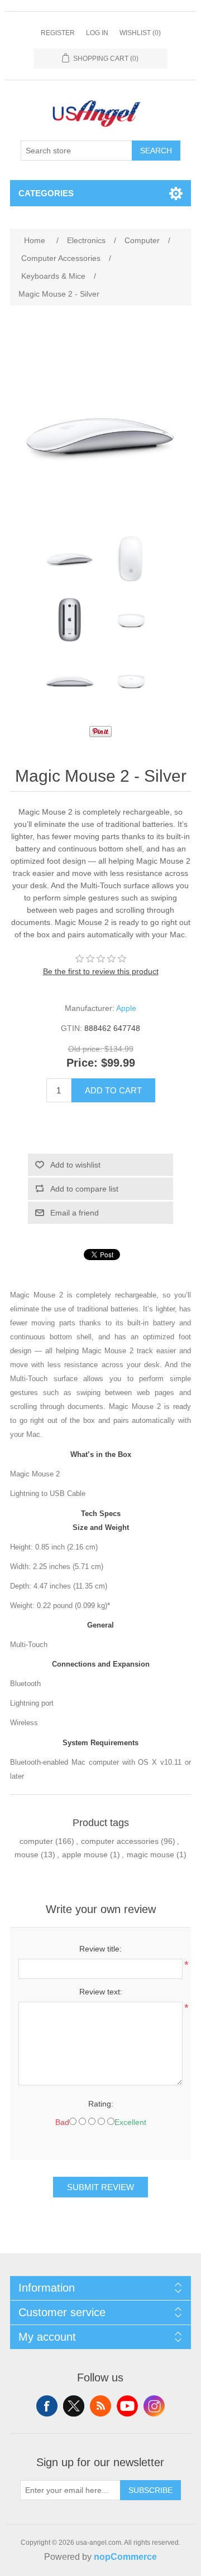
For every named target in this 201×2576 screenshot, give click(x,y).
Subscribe (150, 2490)
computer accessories (120, 1841)
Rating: (101, 2104)
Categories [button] (46, 193)
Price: (82, 1063)
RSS (100, 2406)
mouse (27, 1854)
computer (36, 1841)
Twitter (74, 2406)
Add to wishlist (75, 1165)
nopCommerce (125, 2557)
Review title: (100, 1949)
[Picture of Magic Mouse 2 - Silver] (70, 559)
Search (156, 151)
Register (58, 33)
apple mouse (85, 1854)
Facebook (47, 2406)
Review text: (101, 1992)
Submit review (100, 2187)
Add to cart (113, 1090)
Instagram (154, 2406)
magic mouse (150, 1854)
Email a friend (75, 1213)
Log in (97, 33)
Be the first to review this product (101, 971)
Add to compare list (84, 1189)
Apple (126, 1008)
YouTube (127, 2406)
